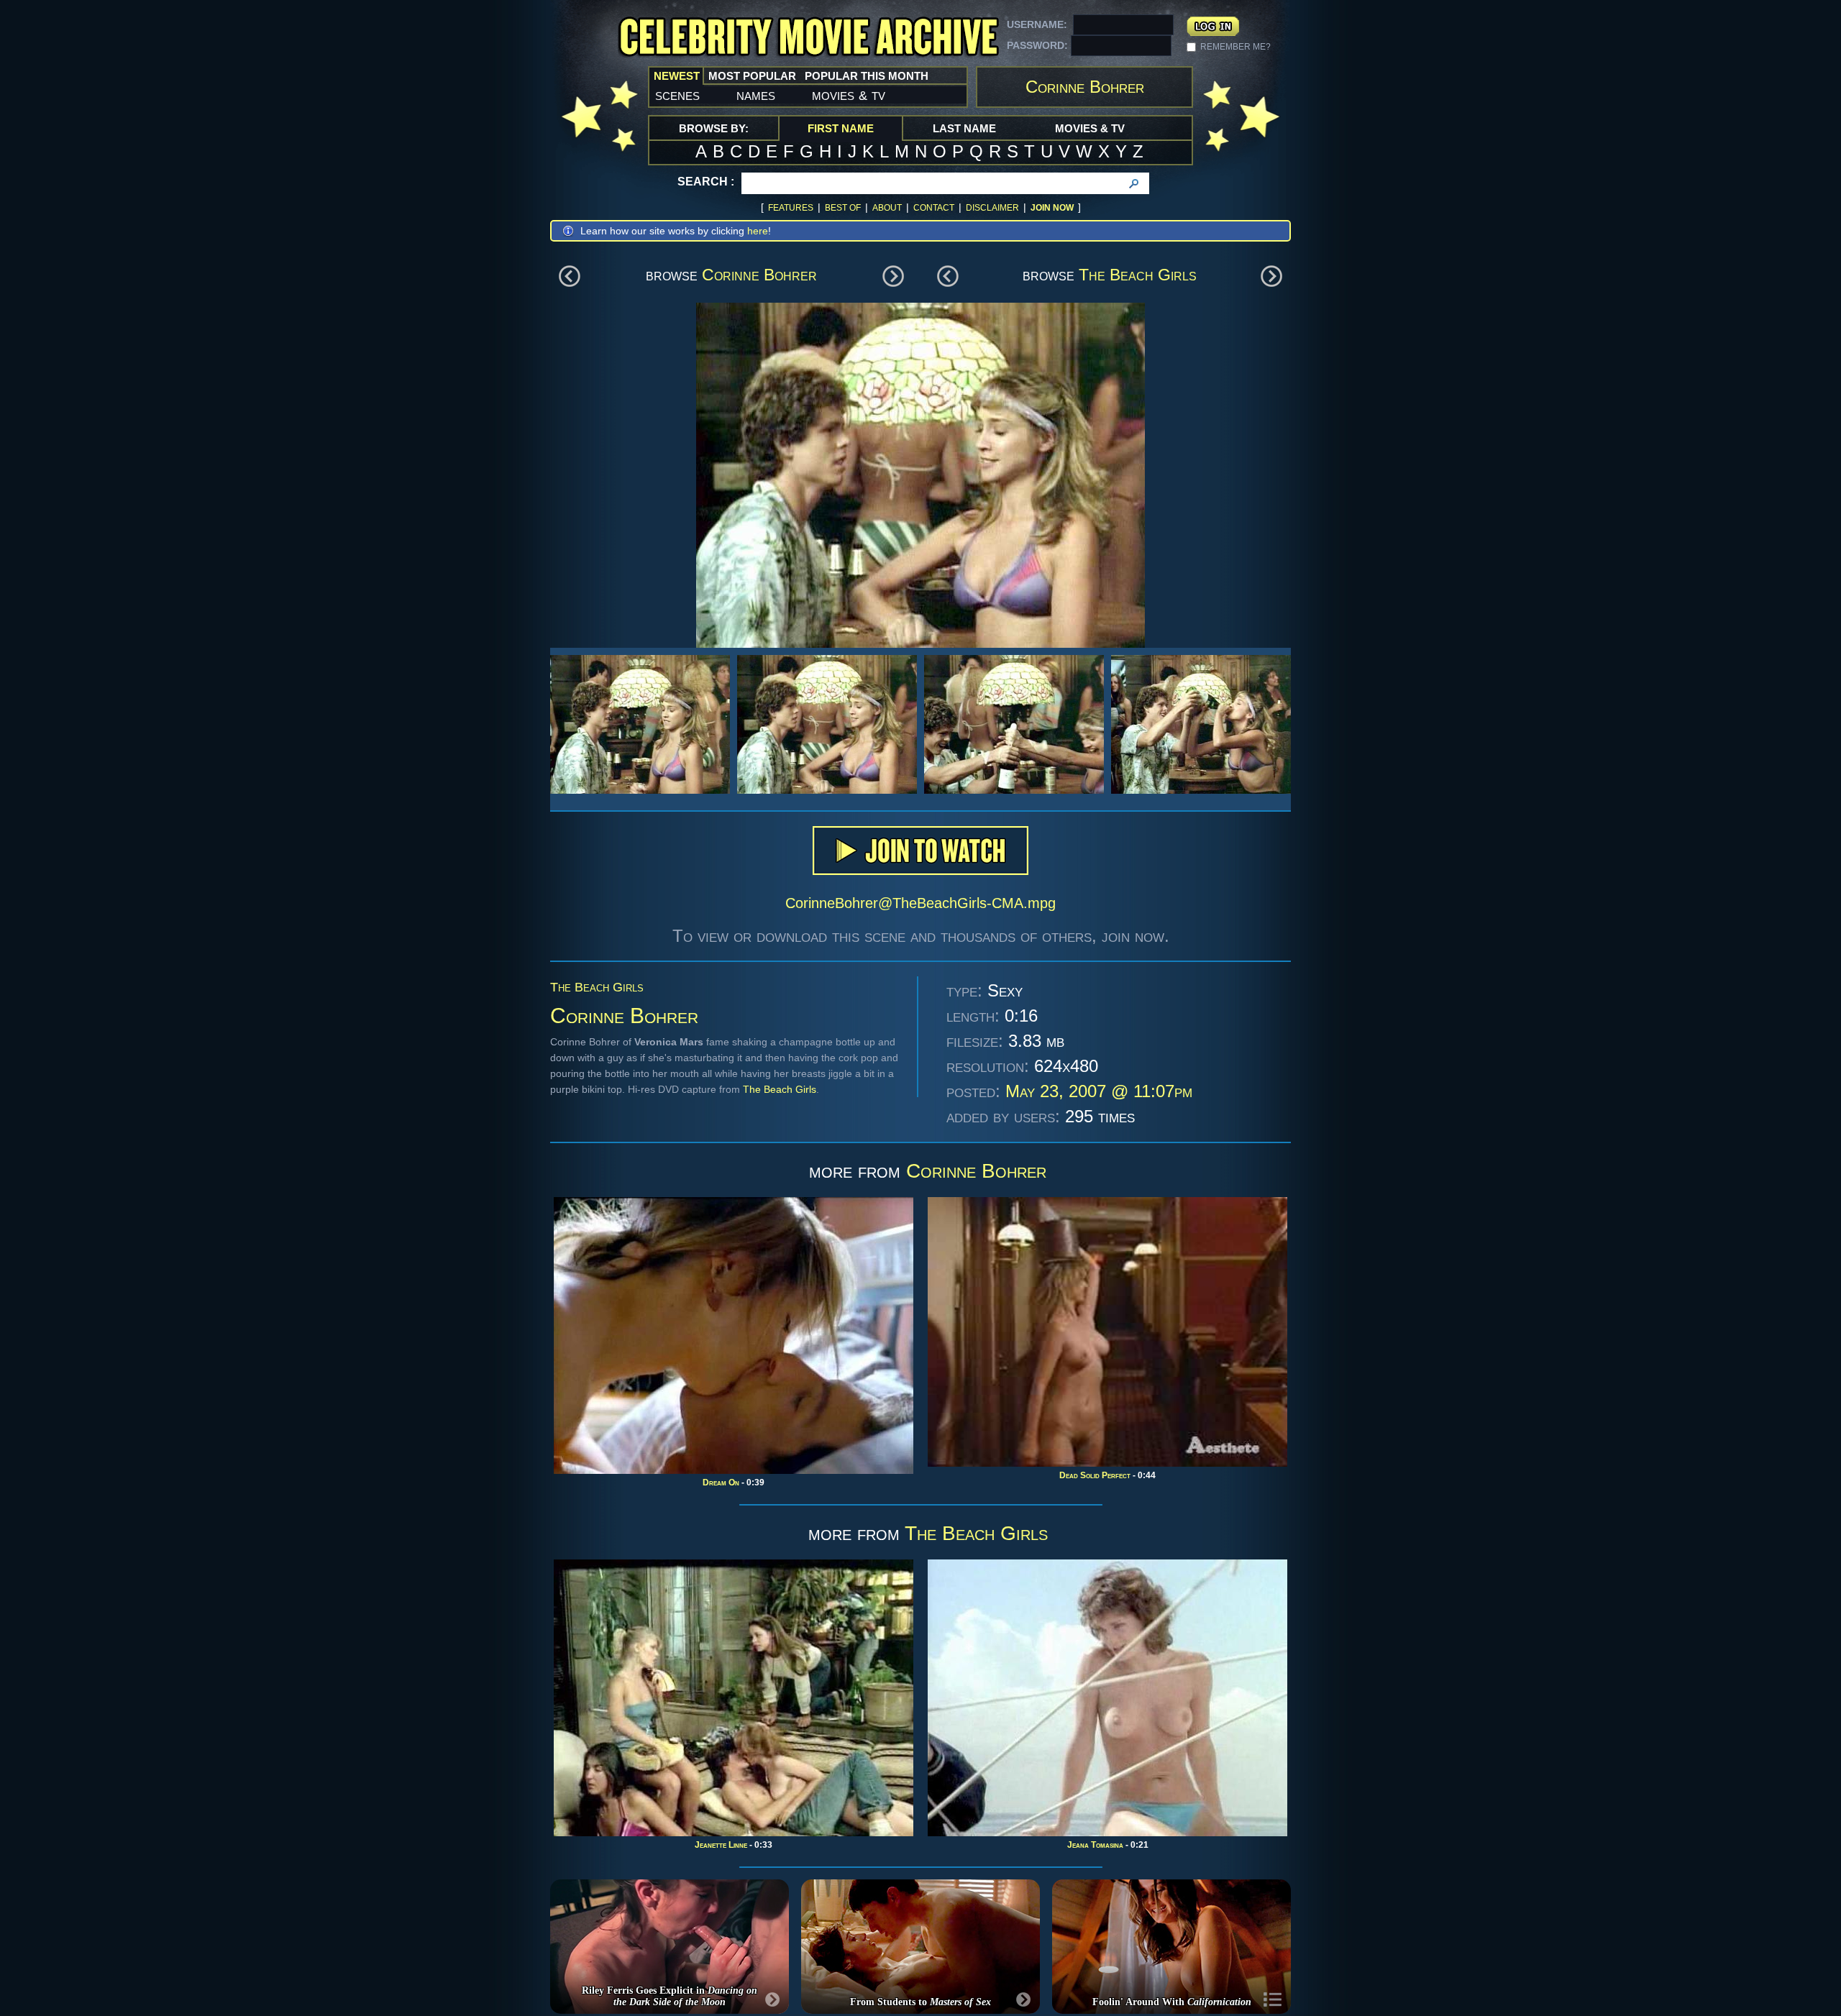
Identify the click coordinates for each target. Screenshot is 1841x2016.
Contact (934, 208)
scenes (677, 95)
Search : (706, 182)
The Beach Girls (1138, 275)
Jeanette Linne (721, 1845)
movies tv (849, 95)
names (756, 95)
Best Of (843, 208)
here (758, 231)
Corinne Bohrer (759, 275)
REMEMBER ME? (1235, 47)
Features (791, 208)
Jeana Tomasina (1095, 1845)
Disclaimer (992, 208)
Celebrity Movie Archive (808, 38)
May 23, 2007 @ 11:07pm (1099, 1091)
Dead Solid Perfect (1095, 1475)
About (887, 208)
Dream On (721, 1483)
